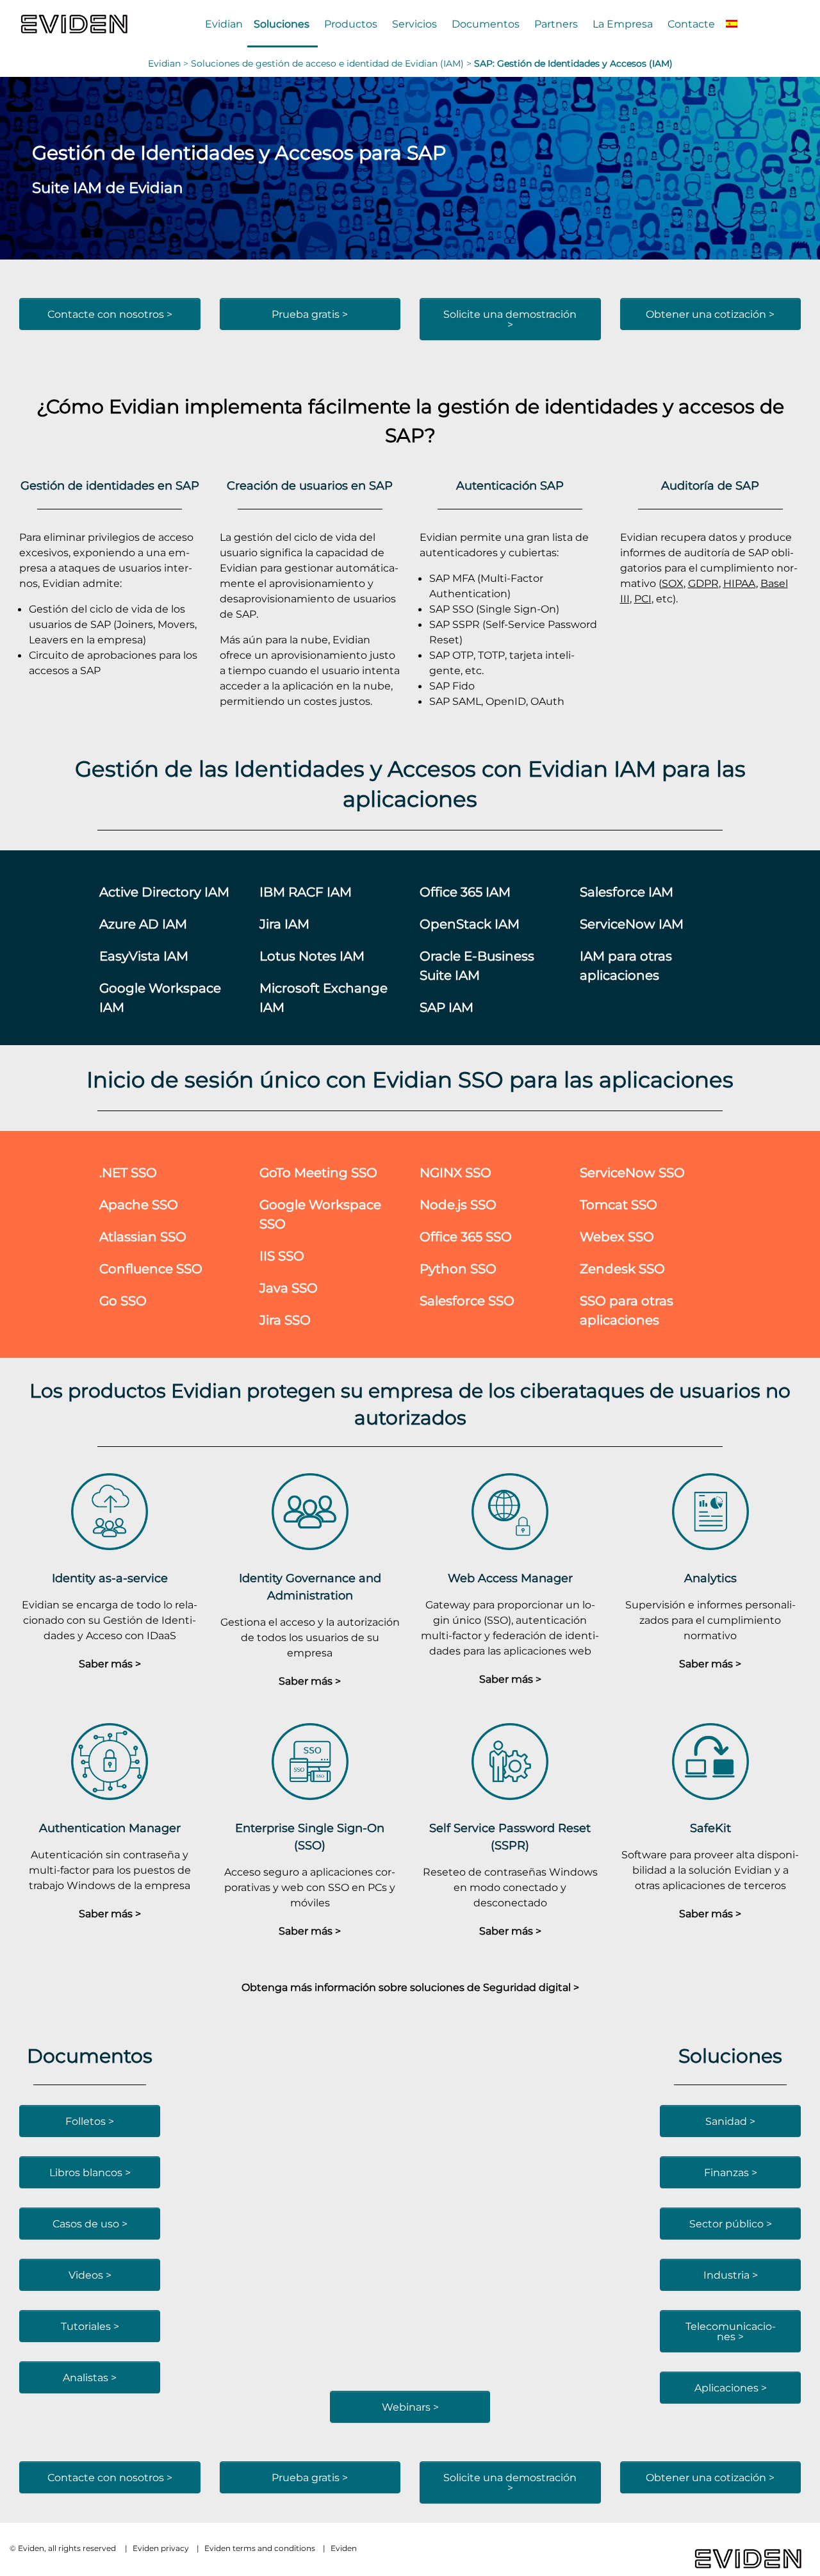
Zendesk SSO (622, 1268)
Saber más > (110, 1664)
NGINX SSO (455, 1172)
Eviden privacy (161, 2548)
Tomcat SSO (619, 1204)
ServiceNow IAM (632, 924)
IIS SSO (282, 1256)
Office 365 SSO (466, 1236)
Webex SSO (617, 1236)
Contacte (691, 24)
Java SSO (289, 1288)
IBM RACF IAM (306, 892)
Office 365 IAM (465, 892)
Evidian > (169, 63)
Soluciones (282, 24)
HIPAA (740, 583)
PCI (643, 599)
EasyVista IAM (144, 956)
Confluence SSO (151, 1268)
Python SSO (458, 1268)
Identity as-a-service (110, 1578)
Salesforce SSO (467, 1300)
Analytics (710, 1578)
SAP (405, 435)
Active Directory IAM (164, 892)
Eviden (344, 2548)
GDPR (703, 583)
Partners (556, 24)
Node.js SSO (458, 1204)
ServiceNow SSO (632, 1172)
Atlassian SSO (143, 1236)
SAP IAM (447, 1007)
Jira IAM (284, 924)
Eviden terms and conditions (260, 2548)
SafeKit (710, 1828)
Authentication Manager (110, 1828)
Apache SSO (139, 1204)
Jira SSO (285, 1320)
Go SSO (123, 1300)
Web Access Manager (510, 1578)
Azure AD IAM (143, 924)
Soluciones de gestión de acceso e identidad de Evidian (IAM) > (332, 63)
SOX (673, 583)
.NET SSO (128, 1172)
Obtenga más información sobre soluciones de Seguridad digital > (410, 1987)
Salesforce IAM (627, 892)
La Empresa (623, 24)
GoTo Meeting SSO (318, 1172)
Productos (351, 24)
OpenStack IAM (470, 924)
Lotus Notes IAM (312, 956)
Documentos (486, 24)
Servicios (414, 24)
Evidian (224, 24)
